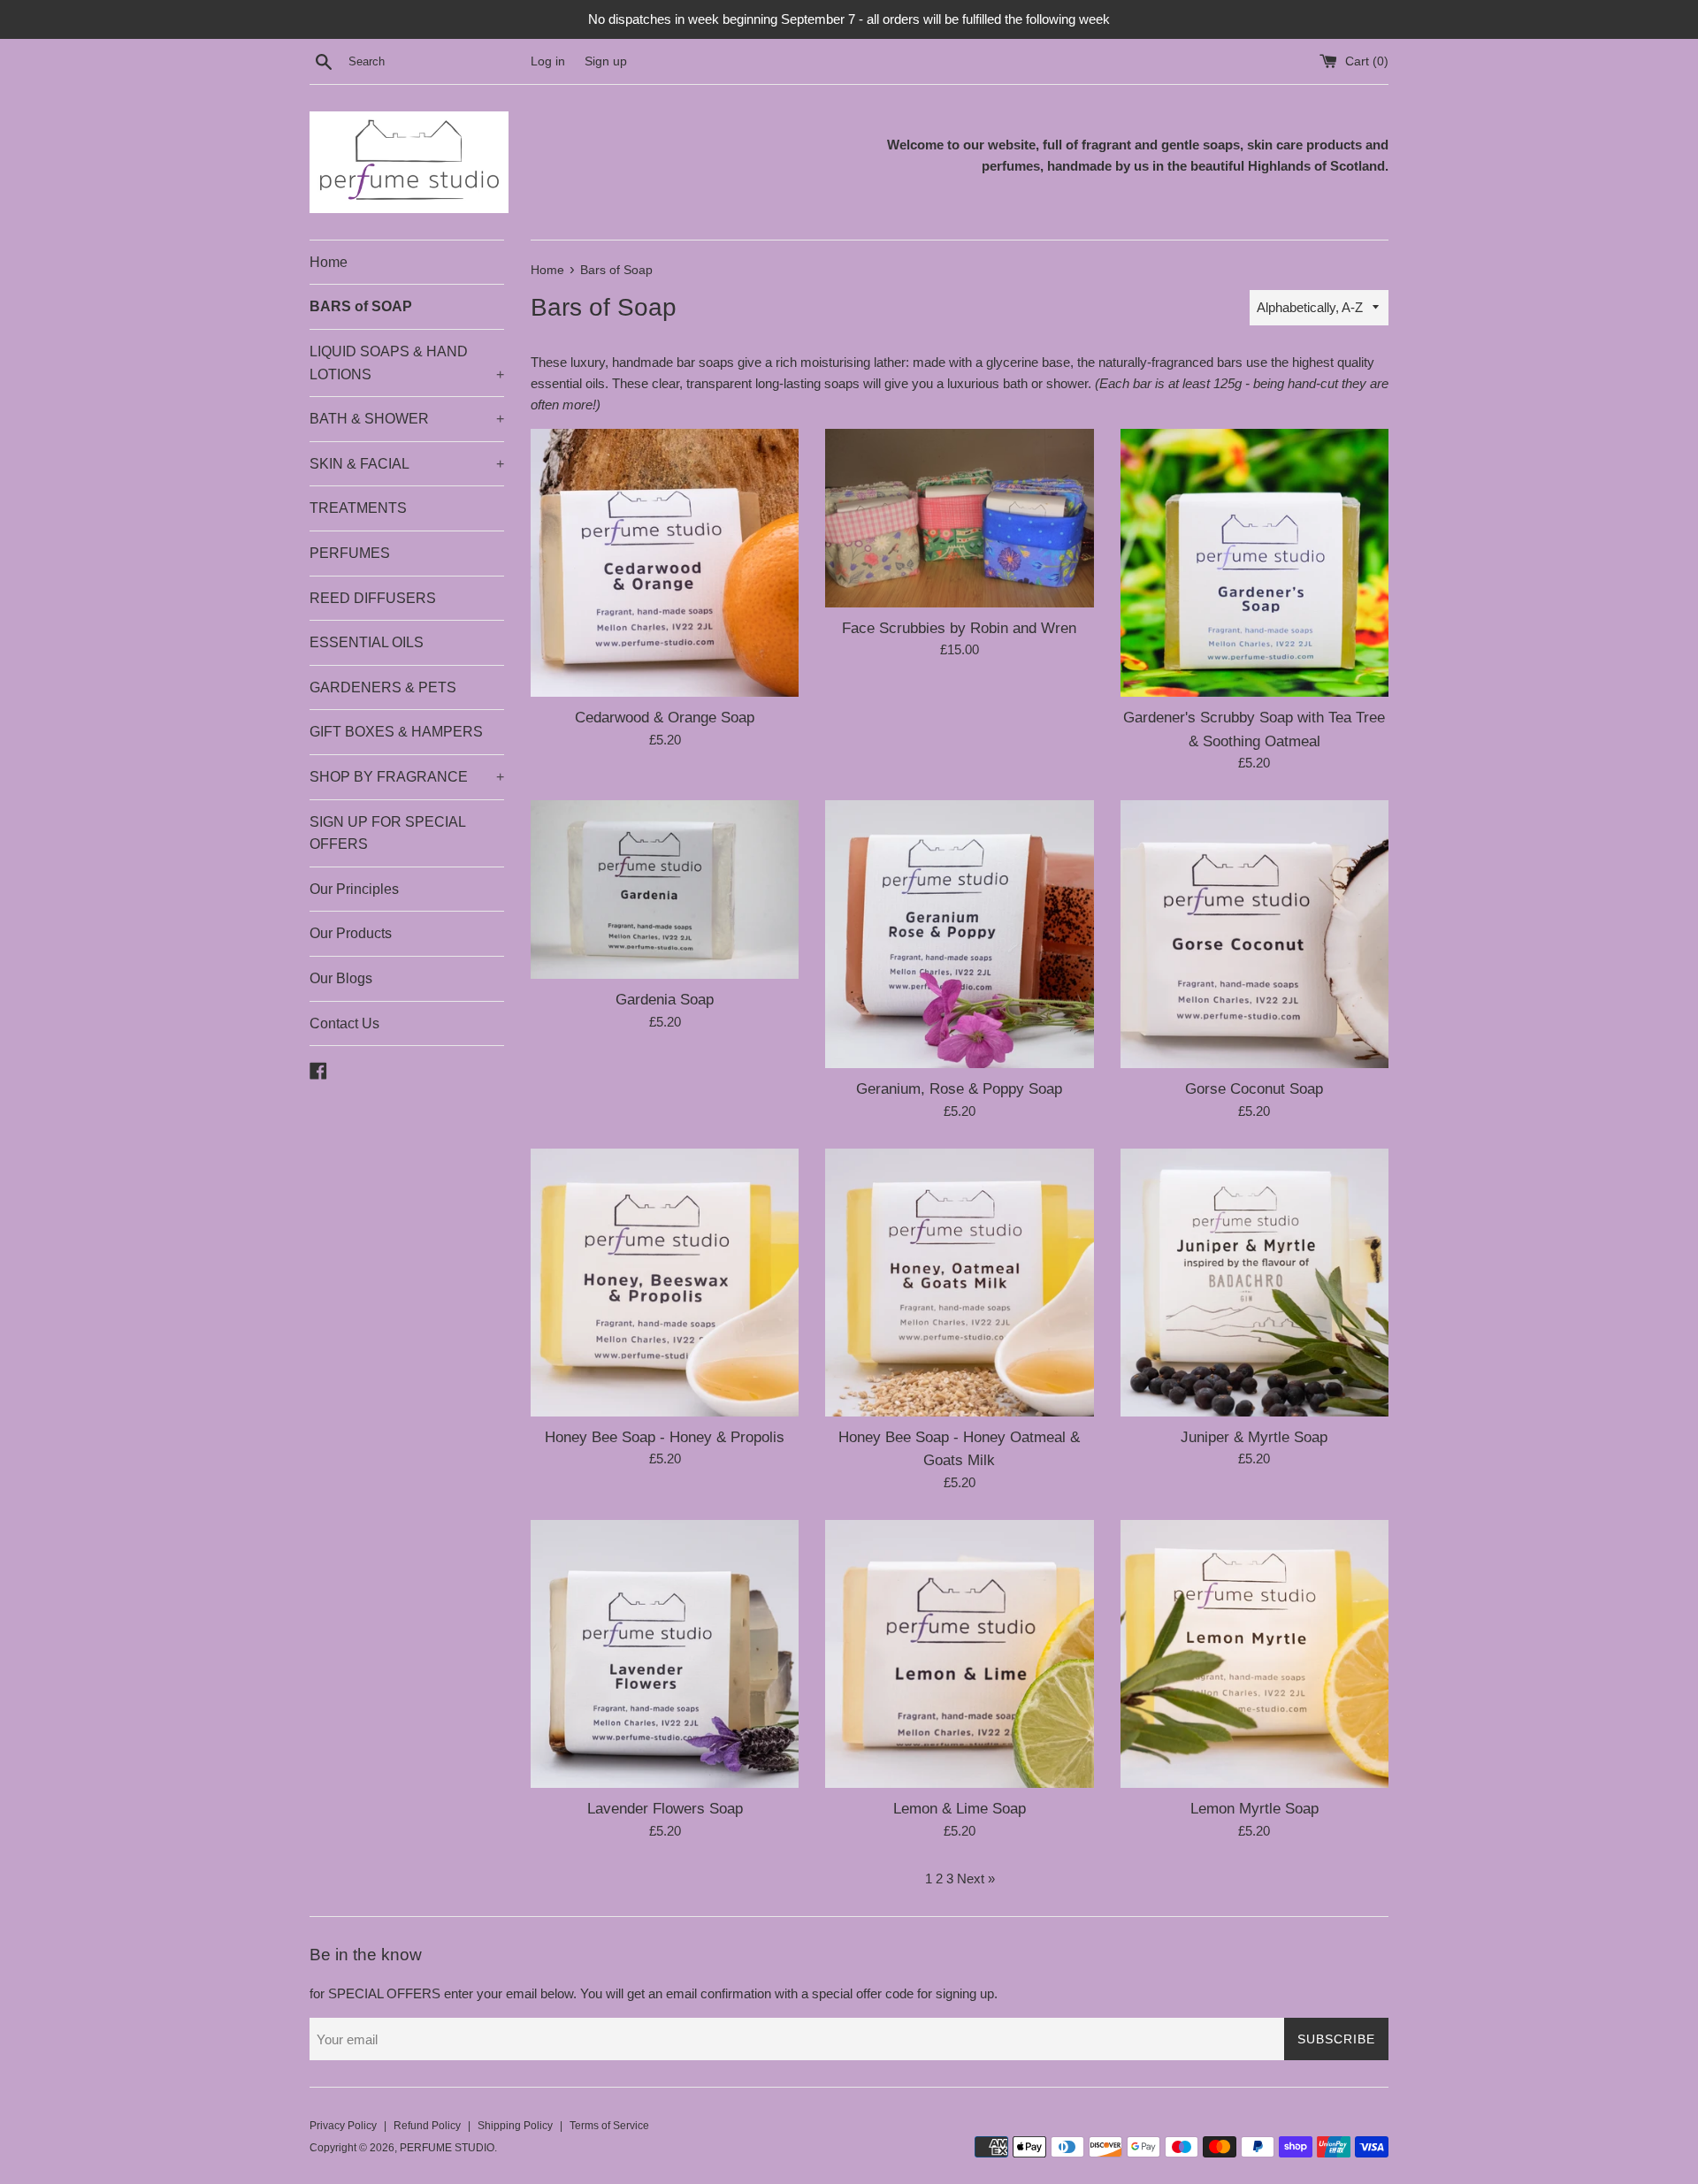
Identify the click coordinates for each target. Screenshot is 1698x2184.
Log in (548, 61)
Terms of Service (609, 2126)
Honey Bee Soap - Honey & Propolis (665, 1437)
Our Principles (354, 889)
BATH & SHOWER (407, 419)
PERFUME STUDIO (447, 2148)
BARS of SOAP (361, 306)
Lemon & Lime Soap (960, 1808)
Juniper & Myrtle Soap (1254, 1437)
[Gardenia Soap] (665, 890)
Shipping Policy (515, 2126)
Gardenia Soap (665, 999)
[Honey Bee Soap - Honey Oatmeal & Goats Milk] (959, 1283)
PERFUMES (350, 553)
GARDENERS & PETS (383, 687)
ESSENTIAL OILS (367, 642)
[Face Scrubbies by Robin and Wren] (959, 518)
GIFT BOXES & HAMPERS (396, 732)
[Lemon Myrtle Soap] (1254, 1654)
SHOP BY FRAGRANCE (407, 777)
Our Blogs (341, 978)
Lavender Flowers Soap (665, 1808)
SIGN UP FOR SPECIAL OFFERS (387, 833)
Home (329, 262)
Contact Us (344, 1023)
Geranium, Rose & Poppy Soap (959, 1088)
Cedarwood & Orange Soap (665, 717)
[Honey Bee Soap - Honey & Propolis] (665, 1283)
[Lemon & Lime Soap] (959, 1654)
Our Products (351, 933)
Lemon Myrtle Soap (1254, 1808)
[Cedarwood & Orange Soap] (665, 563)
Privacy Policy (343, 2126)
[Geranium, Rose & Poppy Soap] (959, 934)
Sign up (606, 61)
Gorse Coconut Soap (1254, 1088)
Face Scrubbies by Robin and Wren (959, 628)
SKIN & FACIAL (407, 464)
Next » (976, 1879)
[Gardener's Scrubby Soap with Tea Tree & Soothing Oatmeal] (1254, 563)
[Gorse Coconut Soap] (1254, 934)
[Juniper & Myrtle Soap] (1254, 1283)
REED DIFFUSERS (373, 598)
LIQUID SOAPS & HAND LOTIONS (407, 363)
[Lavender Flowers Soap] (665, 1654)
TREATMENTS (358, 508)
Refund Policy (427, 2126)
